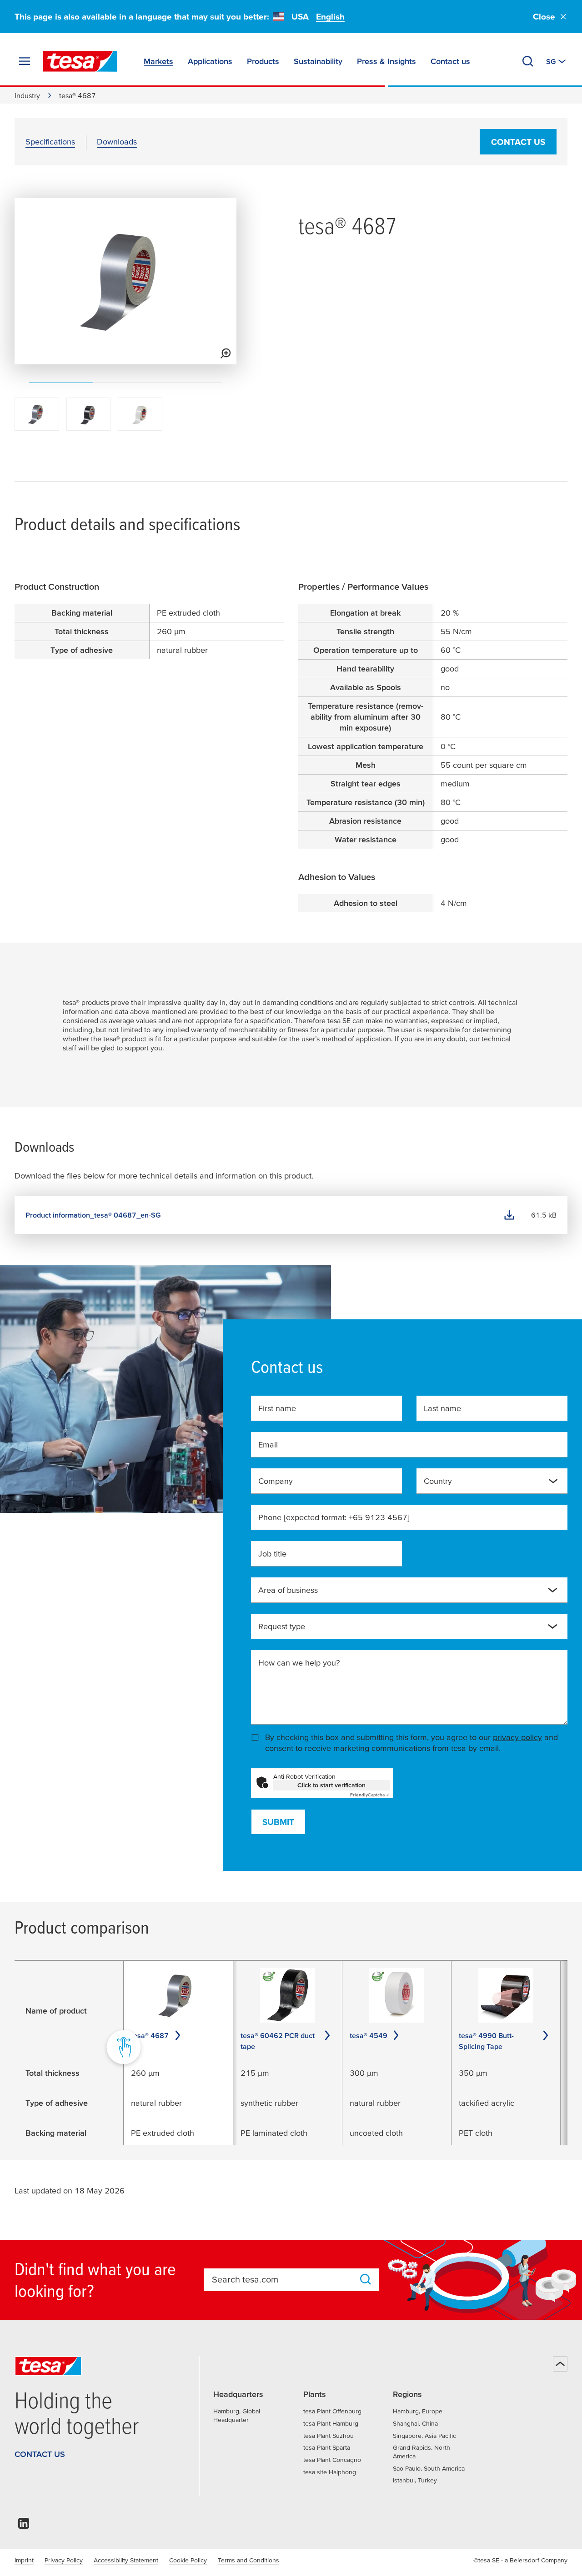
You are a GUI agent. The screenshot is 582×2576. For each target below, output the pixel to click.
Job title (272, 1554)
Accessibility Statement (126, 2560)
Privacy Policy (64, 2560)
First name (277, 1408)
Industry (27, 95)
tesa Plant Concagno (332, 2460)
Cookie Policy (188, 2560)
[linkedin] (24, 2526)
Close (544, 17)
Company (276, 1481)
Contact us (518, 142)
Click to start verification (331, 1785)
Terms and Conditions (248, 2560)
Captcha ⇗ (370, 1795)
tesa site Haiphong (330, 2472)
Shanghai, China (415, 2423)
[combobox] (492, 1481)
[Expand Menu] (25, 61)
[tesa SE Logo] (80, 61)
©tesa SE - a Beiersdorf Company (520, 2560)
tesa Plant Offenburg (332, 2411)
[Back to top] (560, 2364)
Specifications (50, 142)
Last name (442, 1408)
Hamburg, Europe (418, 2411)
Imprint (24, 2560)
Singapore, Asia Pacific (424, 2436)
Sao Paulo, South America (429, 2468)
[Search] (528, 61)
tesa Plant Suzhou (329, 2436)
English (330, 17)
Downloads (117, 142)
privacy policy (517, 1737)
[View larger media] (226, 353)
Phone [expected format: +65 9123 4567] (334, 1517)
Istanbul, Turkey (415, 2480)
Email (268, 1445)
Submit (278, 1822)
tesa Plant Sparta (327, 2447)
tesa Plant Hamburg (331, 2423)
